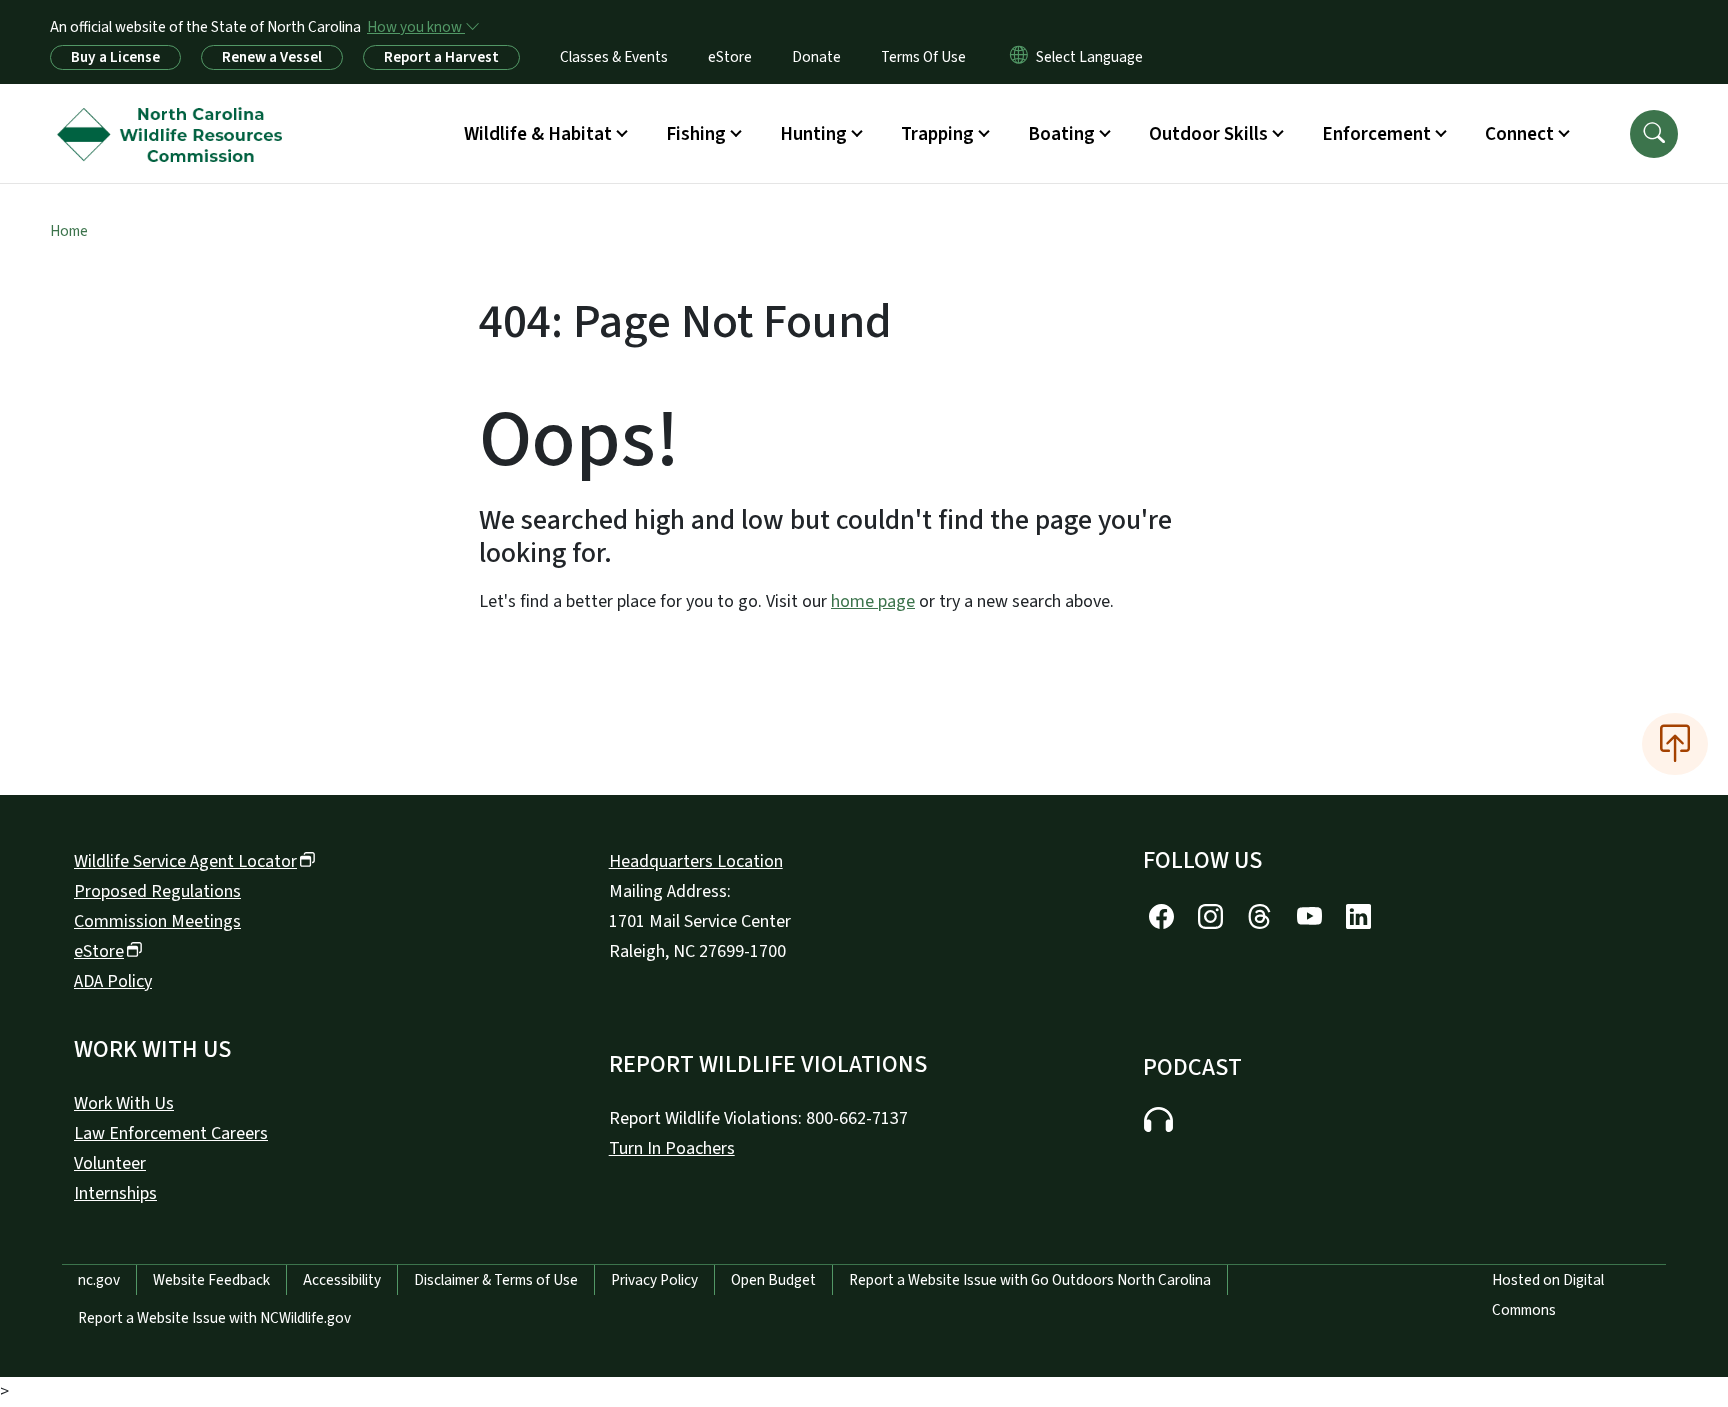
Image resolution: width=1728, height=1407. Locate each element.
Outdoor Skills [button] (1208, 134)
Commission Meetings (157, 921)
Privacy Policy (654, 1280)
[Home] (175, 111)
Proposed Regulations (157, 891)
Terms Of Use (923, 57)
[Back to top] (1675, 744)
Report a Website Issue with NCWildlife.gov (214, 1318)
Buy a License (115, 57)
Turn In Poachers (672, 1148)
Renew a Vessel (272, 57)
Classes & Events (614, 57)
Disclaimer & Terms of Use (496, 1280)
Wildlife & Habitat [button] (538, 134)
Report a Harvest (441, 57)
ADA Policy (113, 981)
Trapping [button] (937, 134)
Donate (816, 57)
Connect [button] (1519, 134)
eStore (730, 57)
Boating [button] (1061, 134)
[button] (1654, 134)
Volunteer (110, 1163)
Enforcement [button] (1376, 134)
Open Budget (773, 1280)
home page (873, 601)
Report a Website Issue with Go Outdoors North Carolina (1030, 1280)
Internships (115, 1193)
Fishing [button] (696, 134)
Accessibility (342, 1280)
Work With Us (124, 1103)
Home (69, 231)
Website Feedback (211, 1280)
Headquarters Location (696, 861)
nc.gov (99, 1280)
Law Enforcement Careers (171, 1133)
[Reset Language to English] (1019, 57)
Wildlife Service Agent (185, 861)
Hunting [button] (813, 134)
